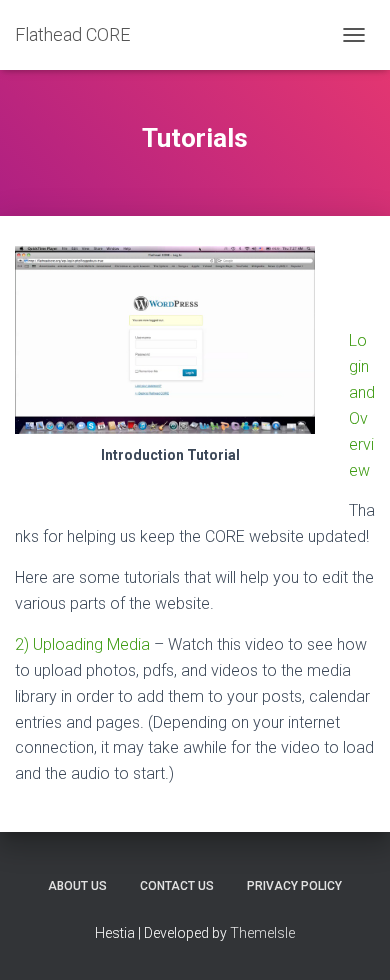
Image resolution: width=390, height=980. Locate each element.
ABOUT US (77, 886)
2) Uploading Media (82, 644)
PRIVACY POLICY (294, 886)
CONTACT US (177, 886)
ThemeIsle (262, 933)
